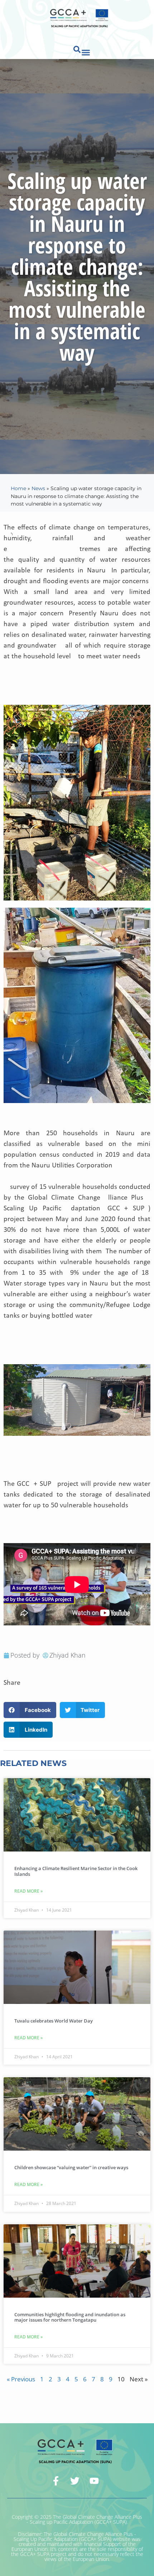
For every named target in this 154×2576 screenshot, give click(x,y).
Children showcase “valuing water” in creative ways (71, 2167)
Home (18, 488)
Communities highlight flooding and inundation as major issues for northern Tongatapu (70, 2317)
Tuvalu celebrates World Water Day (54, 2021)
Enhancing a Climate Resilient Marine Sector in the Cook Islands (76, 1871)
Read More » (28, 1891)
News (38, 488)
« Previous (21, 2379)
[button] (86, 53)
